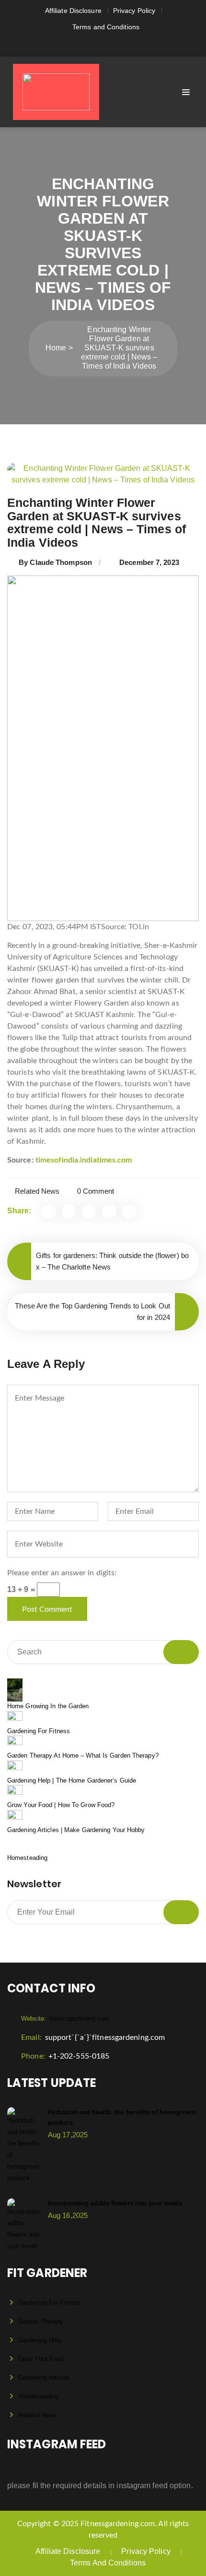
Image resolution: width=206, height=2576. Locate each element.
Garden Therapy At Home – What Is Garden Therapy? (83, 1755)
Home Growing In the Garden (48, 1706)
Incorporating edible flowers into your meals (115, 2203)
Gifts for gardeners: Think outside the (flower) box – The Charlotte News (112, 1261)
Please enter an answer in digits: (62, 1573)
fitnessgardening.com (65, 2019)
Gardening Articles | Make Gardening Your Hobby (76, 1830)
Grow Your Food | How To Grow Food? (61, 1805)
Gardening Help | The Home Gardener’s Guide (72, 1780)
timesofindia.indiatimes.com (84, 1160)
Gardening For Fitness (39, 1731)
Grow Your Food (41, 2359)
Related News (37, 1191)
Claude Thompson (61, 562)
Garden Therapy (41, 2321)
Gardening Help (40, 2340)
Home (56, 348)
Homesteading (27, 1858)
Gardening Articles (44, 2378)
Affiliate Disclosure (73, 11)
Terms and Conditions (106, 27)
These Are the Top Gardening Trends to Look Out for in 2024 (92, 1312)
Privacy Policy (134, 11)
